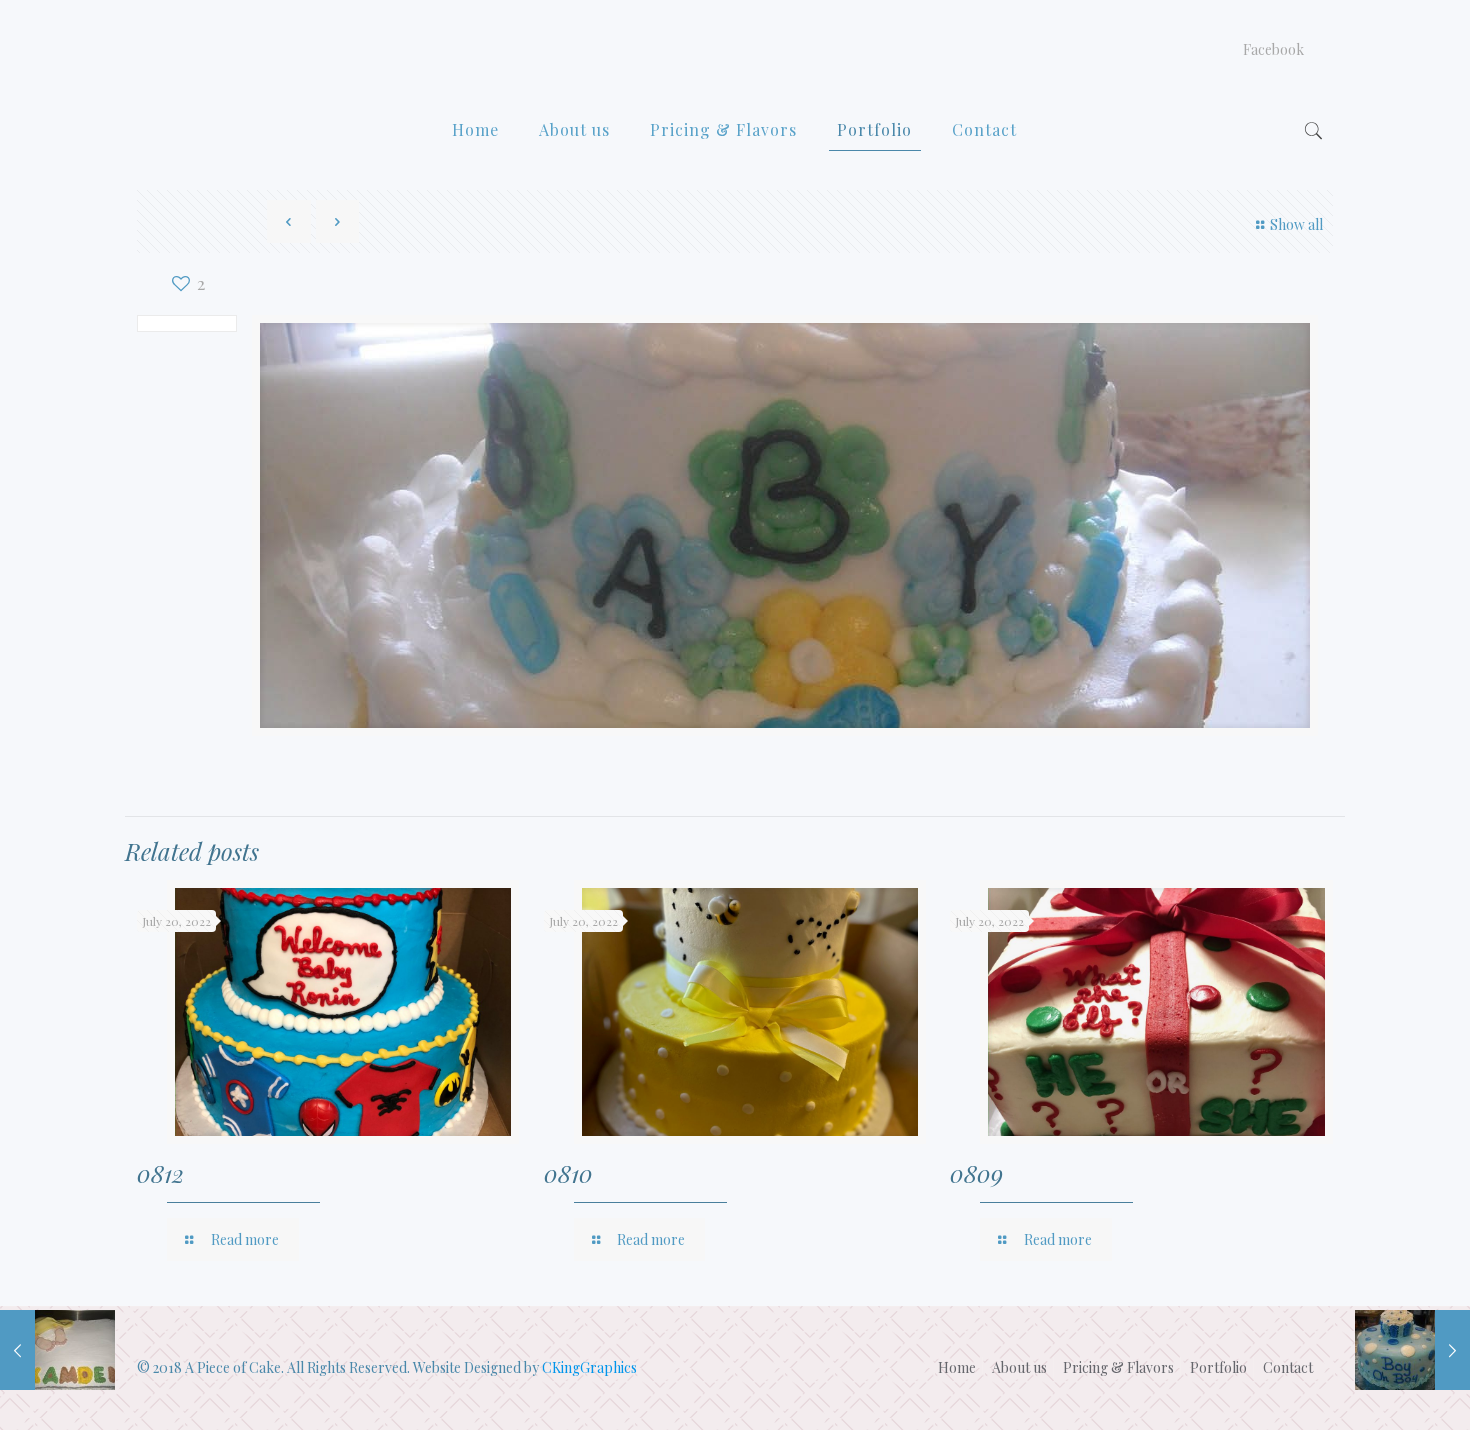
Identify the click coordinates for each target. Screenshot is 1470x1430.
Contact (1288, 1367)
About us (1019, 1367)
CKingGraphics (589, 1367)
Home (957, 1367)
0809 (976, 1173)
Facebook (1273, 50)
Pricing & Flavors (1118, 1367)
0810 (568, 1173)
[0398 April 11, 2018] (57, 1350)
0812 (160, 1173)
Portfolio (1218, 1367)
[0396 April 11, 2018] (1412, 1350)
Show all (1296, 224)
